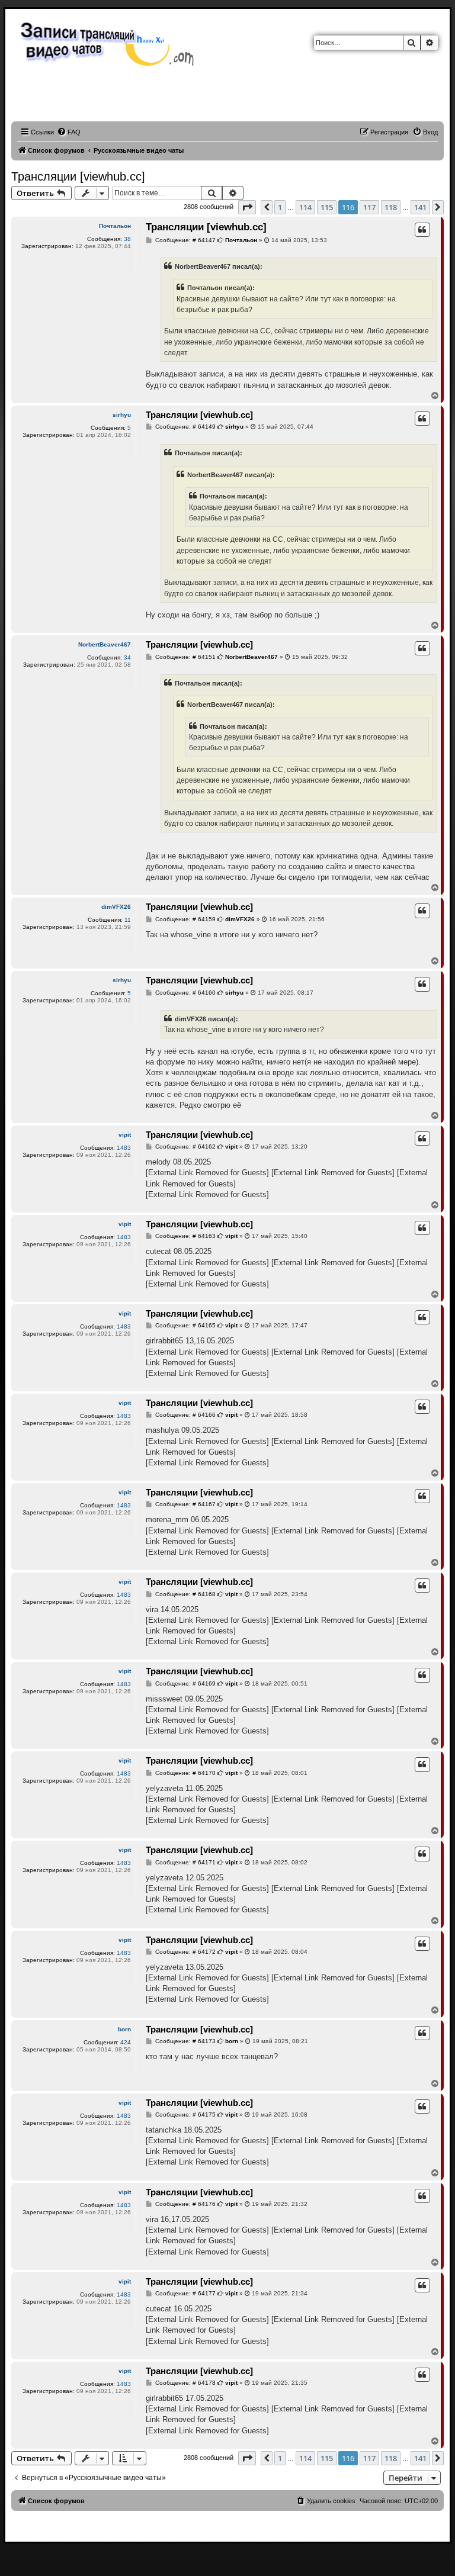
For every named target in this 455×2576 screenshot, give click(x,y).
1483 (124, 1148)
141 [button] (420, 207)
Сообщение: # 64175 (185, 2115)
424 (126, 2042)
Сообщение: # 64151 (185, 657)
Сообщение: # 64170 (185, 1773)
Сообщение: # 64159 (185, 919)
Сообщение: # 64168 (185, 1594)
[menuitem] (69, 132)
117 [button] (369, 207)
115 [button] (327, 207)
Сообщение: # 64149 (185, 427)
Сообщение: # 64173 (185, 2041)
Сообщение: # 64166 (185, 1415)
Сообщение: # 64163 (185, 1236)
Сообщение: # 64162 (185, 1147)
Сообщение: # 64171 (185, 1863)
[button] (247, 207)
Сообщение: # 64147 (185, 240)
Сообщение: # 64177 (185, 2294)
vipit (125, 1135)
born (124, 2029)
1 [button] (280, 207)
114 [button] (305, 207)
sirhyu (122, 415)
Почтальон (115, 226)
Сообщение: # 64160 (185, 993)
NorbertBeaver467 (105, 644)
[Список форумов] (110, 43)
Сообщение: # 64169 (185, 1684)
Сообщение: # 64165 (185, 1326)
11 (128, 920)
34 (127, 657)
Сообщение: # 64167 (185, 1504)
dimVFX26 (116, 907)
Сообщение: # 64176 (185, 2204)
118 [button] (391, 207)
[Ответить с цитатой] (422, 230)
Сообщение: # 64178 (185, 2383)
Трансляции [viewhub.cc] (78, 176)
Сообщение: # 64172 (185, 1952)
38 (127, 239)
